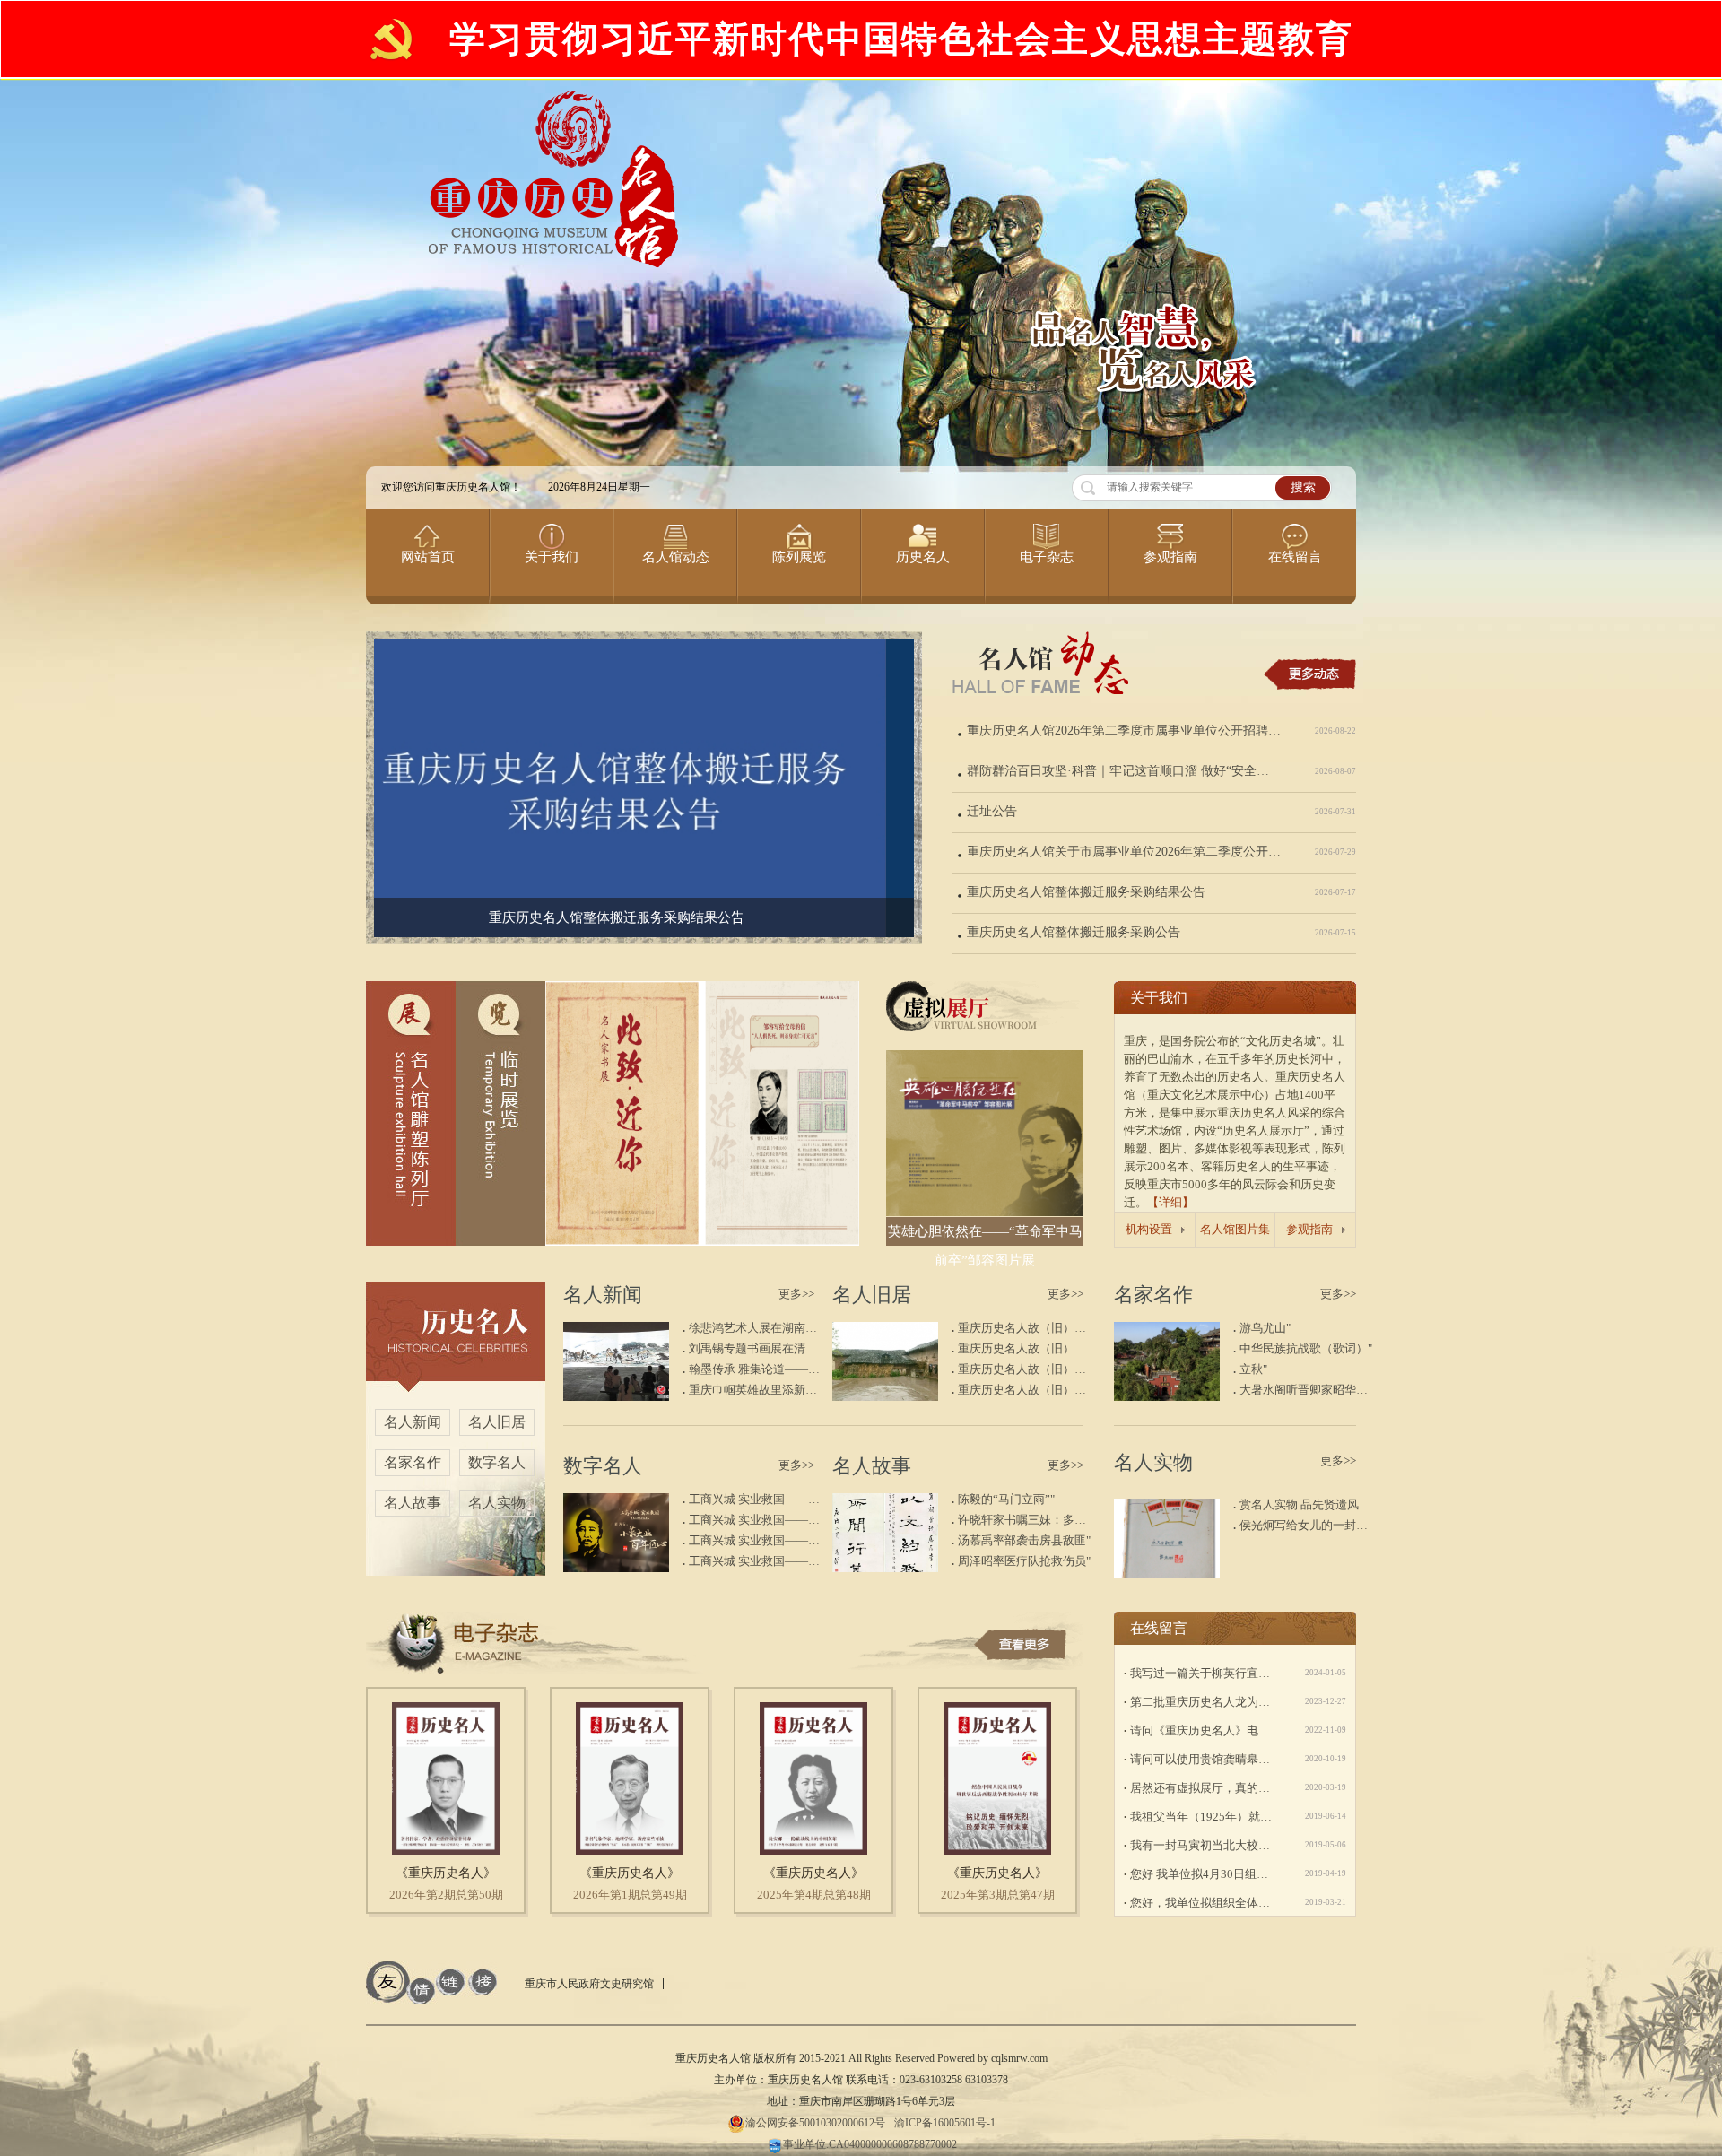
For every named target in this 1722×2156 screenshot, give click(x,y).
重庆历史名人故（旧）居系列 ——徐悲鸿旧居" (1026, 1390)
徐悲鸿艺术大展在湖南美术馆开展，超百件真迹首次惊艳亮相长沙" (757, 1328)
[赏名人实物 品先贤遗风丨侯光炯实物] (1167, 1574)
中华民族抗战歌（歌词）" (1306, 1348)
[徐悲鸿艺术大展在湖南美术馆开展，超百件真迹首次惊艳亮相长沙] (616, 1397)
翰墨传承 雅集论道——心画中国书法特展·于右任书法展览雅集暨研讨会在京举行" (757, 1369)
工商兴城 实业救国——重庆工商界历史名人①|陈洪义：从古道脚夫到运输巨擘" (757, 1561)
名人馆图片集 (1235, 1229)
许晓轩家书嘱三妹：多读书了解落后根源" (1026, 1520)
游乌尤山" (1265, 1328)
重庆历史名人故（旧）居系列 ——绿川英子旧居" (1026, 1369)
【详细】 (1170, 1202)
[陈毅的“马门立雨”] (885, 1568)
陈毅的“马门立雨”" (1006, 1499)
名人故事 (413, 1503)
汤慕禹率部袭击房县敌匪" (1024, 1540)
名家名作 (413, 1462)
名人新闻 (413, 1422)
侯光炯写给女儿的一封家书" (1308, 1525)
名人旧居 (497, 1422)
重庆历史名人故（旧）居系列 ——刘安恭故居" (1026, 1328)
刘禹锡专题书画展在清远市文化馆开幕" (757, 1348)
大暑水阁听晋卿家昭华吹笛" (1308, 1390)
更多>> (796, 1294)
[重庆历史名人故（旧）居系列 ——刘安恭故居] (885, 1397)
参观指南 (1309, 1229)
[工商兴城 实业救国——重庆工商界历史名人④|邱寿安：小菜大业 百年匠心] (616, 1568)
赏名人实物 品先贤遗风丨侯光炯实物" (1308, 1504)
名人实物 (497, 1503)
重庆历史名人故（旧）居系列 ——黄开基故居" (1026, 1348)
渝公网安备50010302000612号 (815, 2123)
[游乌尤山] (1167, 1397)
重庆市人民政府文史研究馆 (589, 1984)
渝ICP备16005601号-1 (945, 2123)
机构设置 (1149, 1229)
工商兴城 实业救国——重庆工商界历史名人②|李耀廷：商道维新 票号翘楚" (757, 1540)
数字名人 (497, 1462)
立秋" (1253, 1369)
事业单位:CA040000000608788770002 (870, 2144)
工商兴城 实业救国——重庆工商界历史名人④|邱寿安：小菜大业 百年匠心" (757, 1499)
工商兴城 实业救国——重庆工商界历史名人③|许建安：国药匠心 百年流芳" (757, 1520)
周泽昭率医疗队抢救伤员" (1024, 1561)
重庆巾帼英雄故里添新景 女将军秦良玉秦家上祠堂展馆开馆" (757, 1390)
